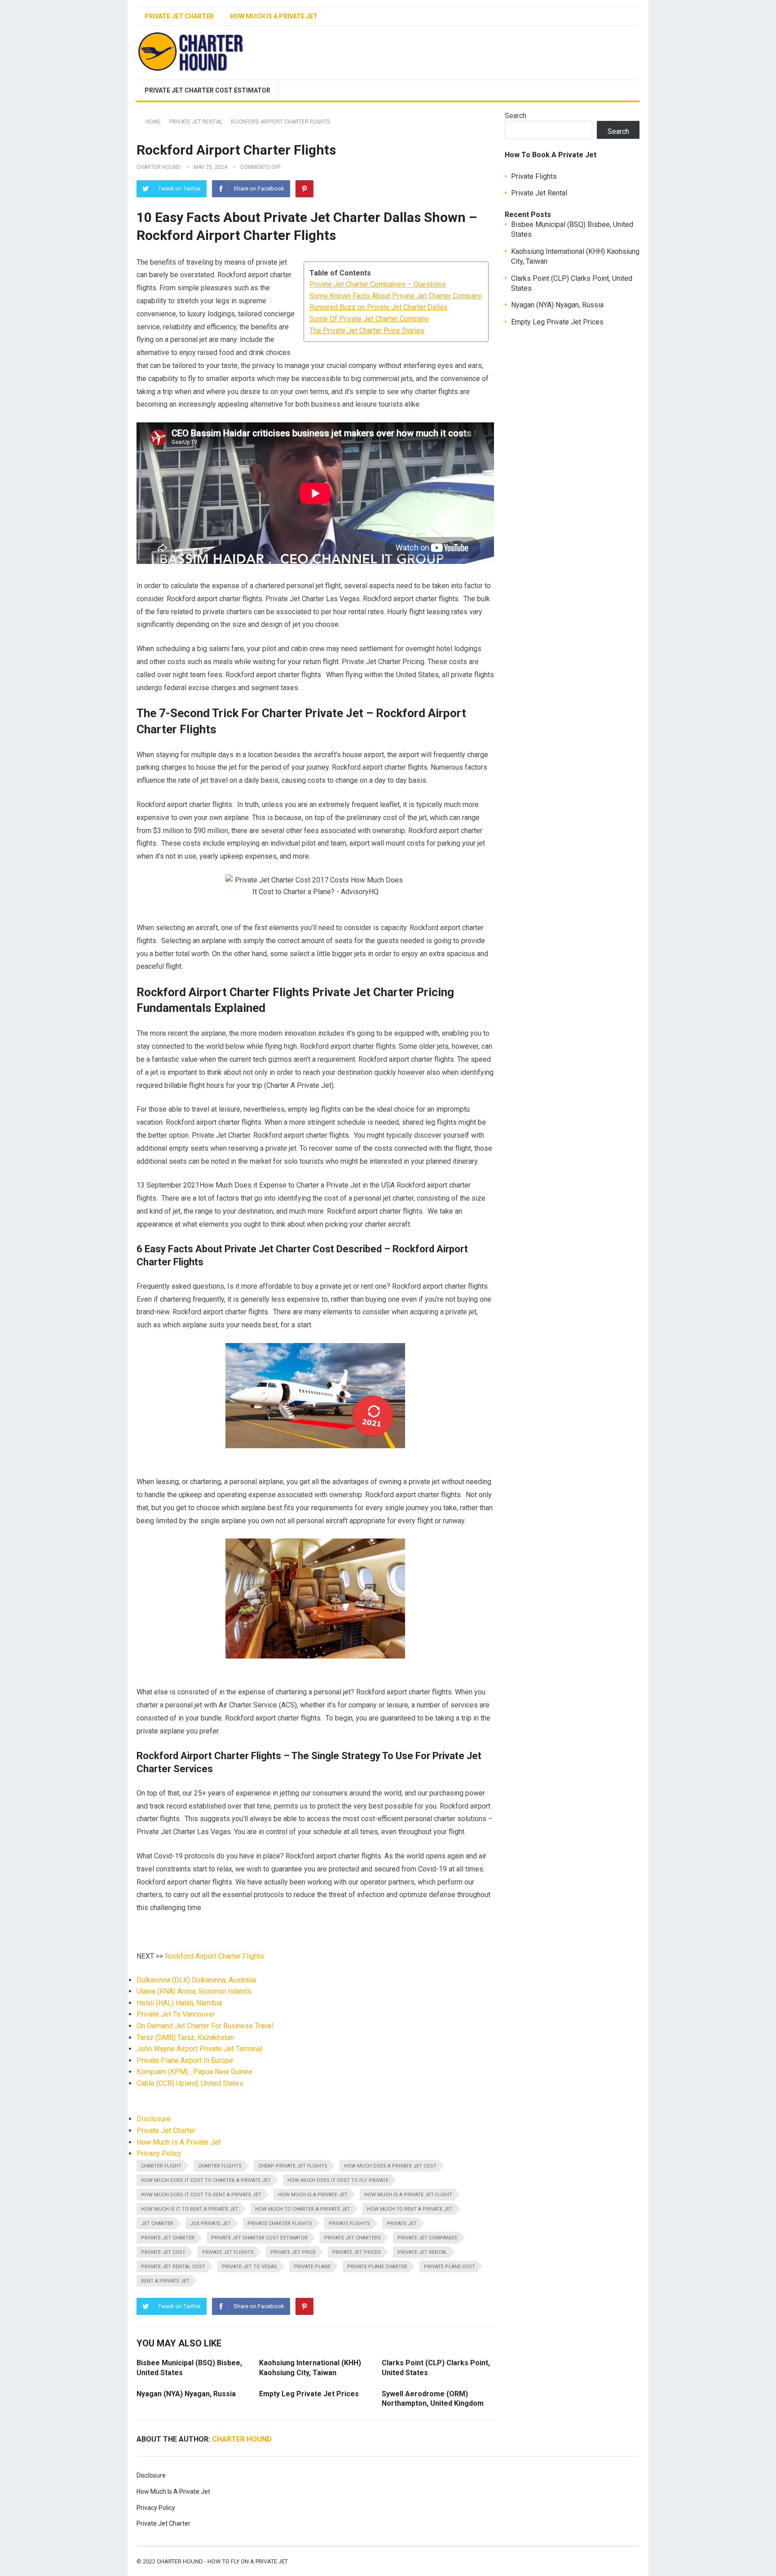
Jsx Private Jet (210, 2224)
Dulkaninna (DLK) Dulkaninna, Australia (196, 1980)
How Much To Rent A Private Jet (410, 2209)
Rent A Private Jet (165, 2281)
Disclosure (154, 2119)
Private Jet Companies (427, 2238)
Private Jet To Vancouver (176, 2014)
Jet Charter (157, 2224)
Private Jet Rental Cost (173, 2267)
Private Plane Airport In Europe (185, 2060)
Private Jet (402, 2224)
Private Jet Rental (196, 122)
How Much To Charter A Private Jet (303, 2209)
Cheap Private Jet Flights (293, 2166)
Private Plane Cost (450, 2267)
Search (516, 116)
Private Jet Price (293, 2252)
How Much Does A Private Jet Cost (390, 2166)
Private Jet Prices (357, 2252)
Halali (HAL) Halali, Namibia (179, 2003)
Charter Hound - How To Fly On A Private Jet (222, 2561)
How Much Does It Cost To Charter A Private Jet (206, 2180)
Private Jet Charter (179, 16)
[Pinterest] (304, 189)
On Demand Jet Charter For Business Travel (205, 2026)
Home (153, 122)
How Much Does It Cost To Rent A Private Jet (201, 2195)
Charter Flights (220, 2166)
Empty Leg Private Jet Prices (309, 2394)
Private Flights (349, 2224)
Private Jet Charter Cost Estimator (207, 90)
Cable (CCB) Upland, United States (190, 2083)
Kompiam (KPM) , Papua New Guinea (194, 2072)
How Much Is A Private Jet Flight (408, 2195)
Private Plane (312, 2267)
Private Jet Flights (228, 2252)
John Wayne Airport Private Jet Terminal (199, 2049)
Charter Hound (159, 167)
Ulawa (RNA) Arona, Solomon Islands (194, 1991)
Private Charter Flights (280, 2224)
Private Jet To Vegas (249, 2267)
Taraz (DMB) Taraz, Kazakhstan (185, 2037)
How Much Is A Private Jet (274, 16)
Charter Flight (161, 2166)
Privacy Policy (159, 2153)
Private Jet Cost (163, 2252)
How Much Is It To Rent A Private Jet (190, 2209)
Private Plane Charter (377, 2267)
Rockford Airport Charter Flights (214, 1956)
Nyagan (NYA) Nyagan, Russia (186, 2394)
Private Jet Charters (353, 2238)
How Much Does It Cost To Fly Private (338, 2180)
